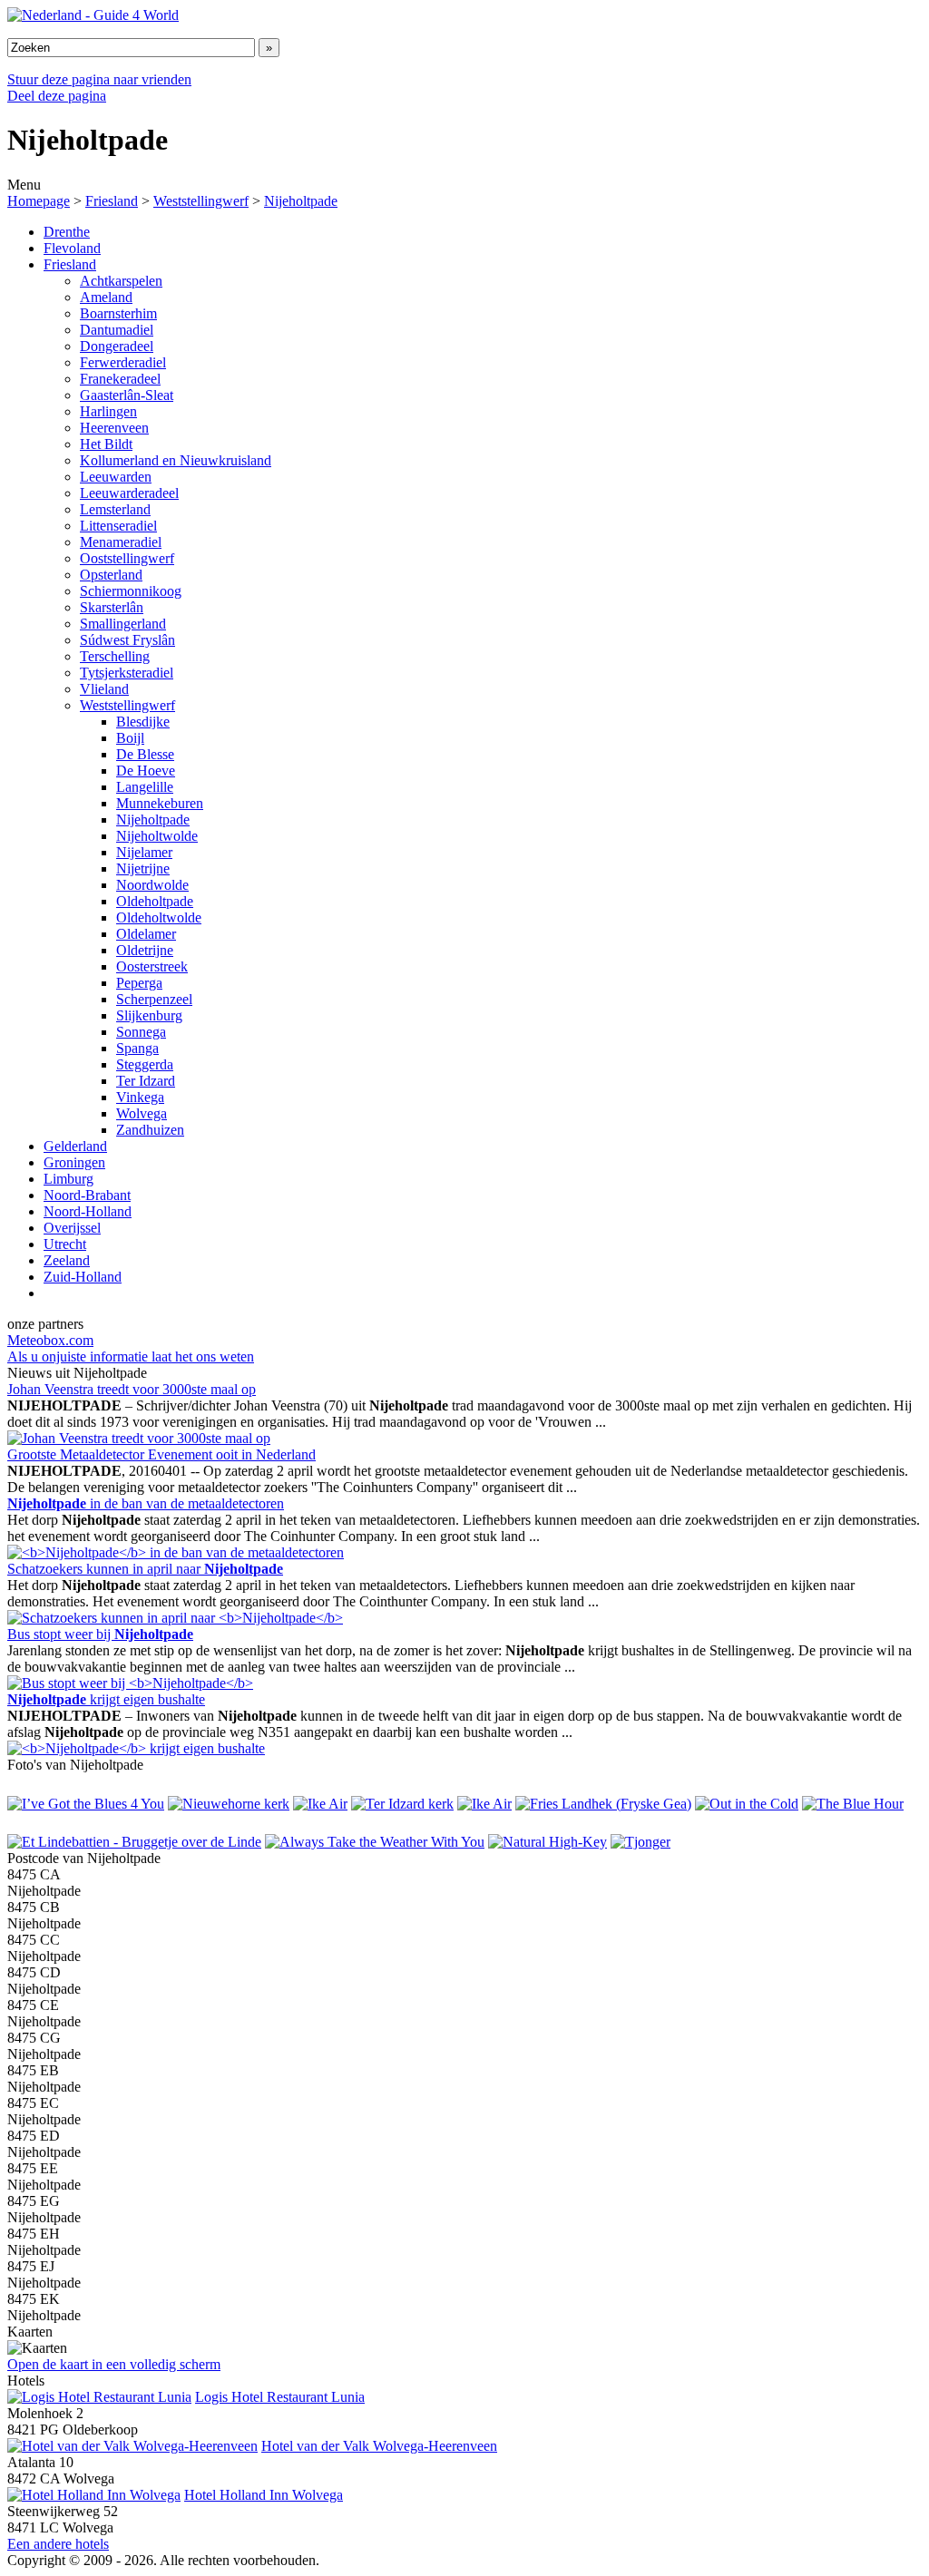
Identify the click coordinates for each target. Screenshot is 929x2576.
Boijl (130, 738)
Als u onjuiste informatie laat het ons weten (131, 1356)
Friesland (112, 201)
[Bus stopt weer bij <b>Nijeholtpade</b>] (130, 1683)
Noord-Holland (88, 1211)
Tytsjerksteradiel (127, 673)
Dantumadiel (117, 330)
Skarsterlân (112, 607)
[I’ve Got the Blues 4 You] (86, 1804)
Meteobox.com (50, 1340)
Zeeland (67, 1260)
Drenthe (67, 232)
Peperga (139, 983)
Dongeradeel (117, 346)
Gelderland (75, 1146)
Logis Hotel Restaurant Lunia (280, 2397)
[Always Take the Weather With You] (375, 1842)
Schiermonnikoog (131, 591)
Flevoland (72, 248)
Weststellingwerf (201, 201)
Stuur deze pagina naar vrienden (99, 79)
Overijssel (72, 1228)
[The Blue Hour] (853, 1804)
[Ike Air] (320, 1804)
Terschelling (115, 656)
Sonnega (141, 1032)
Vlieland (104, 689)
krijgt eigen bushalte (106, 1699)
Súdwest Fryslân (127, 640)
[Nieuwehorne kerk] (229, 1804)
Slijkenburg (149, 1015)
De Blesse (145, 754)
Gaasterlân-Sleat (127, 395)
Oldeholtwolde (159, 917)
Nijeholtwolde (157, 836)
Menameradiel (121, 542)
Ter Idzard (146, 1081)
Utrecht (65, 1244)
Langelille (145, 787)
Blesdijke (143, 722)
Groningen (74, 1162)
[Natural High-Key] (548, 1842)
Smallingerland (123, 624)
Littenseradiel (118, 526)
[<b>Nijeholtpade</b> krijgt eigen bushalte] (136, 1748)
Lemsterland (115, 509)
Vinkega (140, 1097)
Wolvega (142, 1113)
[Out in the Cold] (747, 1804)
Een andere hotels (58, 2544)
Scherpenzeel (154, 999)
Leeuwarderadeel (129, 493)
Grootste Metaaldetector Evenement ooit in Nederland (161, 1454)
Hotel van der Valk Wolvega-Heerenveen (379, 2446)
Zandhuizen (150, 1130)
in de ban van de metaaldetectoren (146, 1503)
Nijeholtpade (301, 201)
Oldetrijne (145, 950)
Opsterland (111, 575)
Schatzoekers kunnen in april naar (145, 1569)
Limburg (68, 1179)
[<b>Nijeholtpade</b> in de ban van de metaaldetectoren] (176, 1552)
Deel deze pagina (57, 96)
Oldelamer (146, 934)
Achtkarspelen (121, 281)
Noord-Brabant (87, 1195)
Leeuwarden (116, 477)
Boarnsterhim (118, 313)
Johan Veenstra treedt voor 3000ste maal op (132, 1389)
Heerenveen (114, 428)
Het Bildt (106, 444)
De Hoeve (146, 771)
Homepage (39, 201)
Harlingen (108, 411)
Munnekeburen (160, 803)
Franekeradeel (120, 379)
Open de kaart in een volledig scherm (114, 2364)
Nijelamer (144, 852)
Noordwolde (152, 885)
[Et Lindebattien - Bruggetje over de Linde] (134, 1842)
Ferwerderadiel (123, 362)
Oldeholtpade (155, 901)
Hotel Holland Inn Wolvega (264, 2495)
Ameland (106, 297)
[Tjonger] (641, 1842)
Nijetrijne (143, 868)
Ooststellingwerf (127, 558)
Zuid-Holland (83, 1277)
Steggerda (145, 1064)
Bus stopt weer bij (100, 1634)
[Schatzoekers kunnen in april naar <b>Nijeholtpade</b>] (175, 1618)
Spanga (137, 1048)
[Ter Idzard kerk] (402, 1804)
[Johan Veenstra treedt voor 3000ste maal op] (139, 1438)
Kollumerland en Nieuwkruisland (176, 460)
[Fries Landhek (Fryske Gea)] (603, 1804)
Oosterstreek (152, 966)
